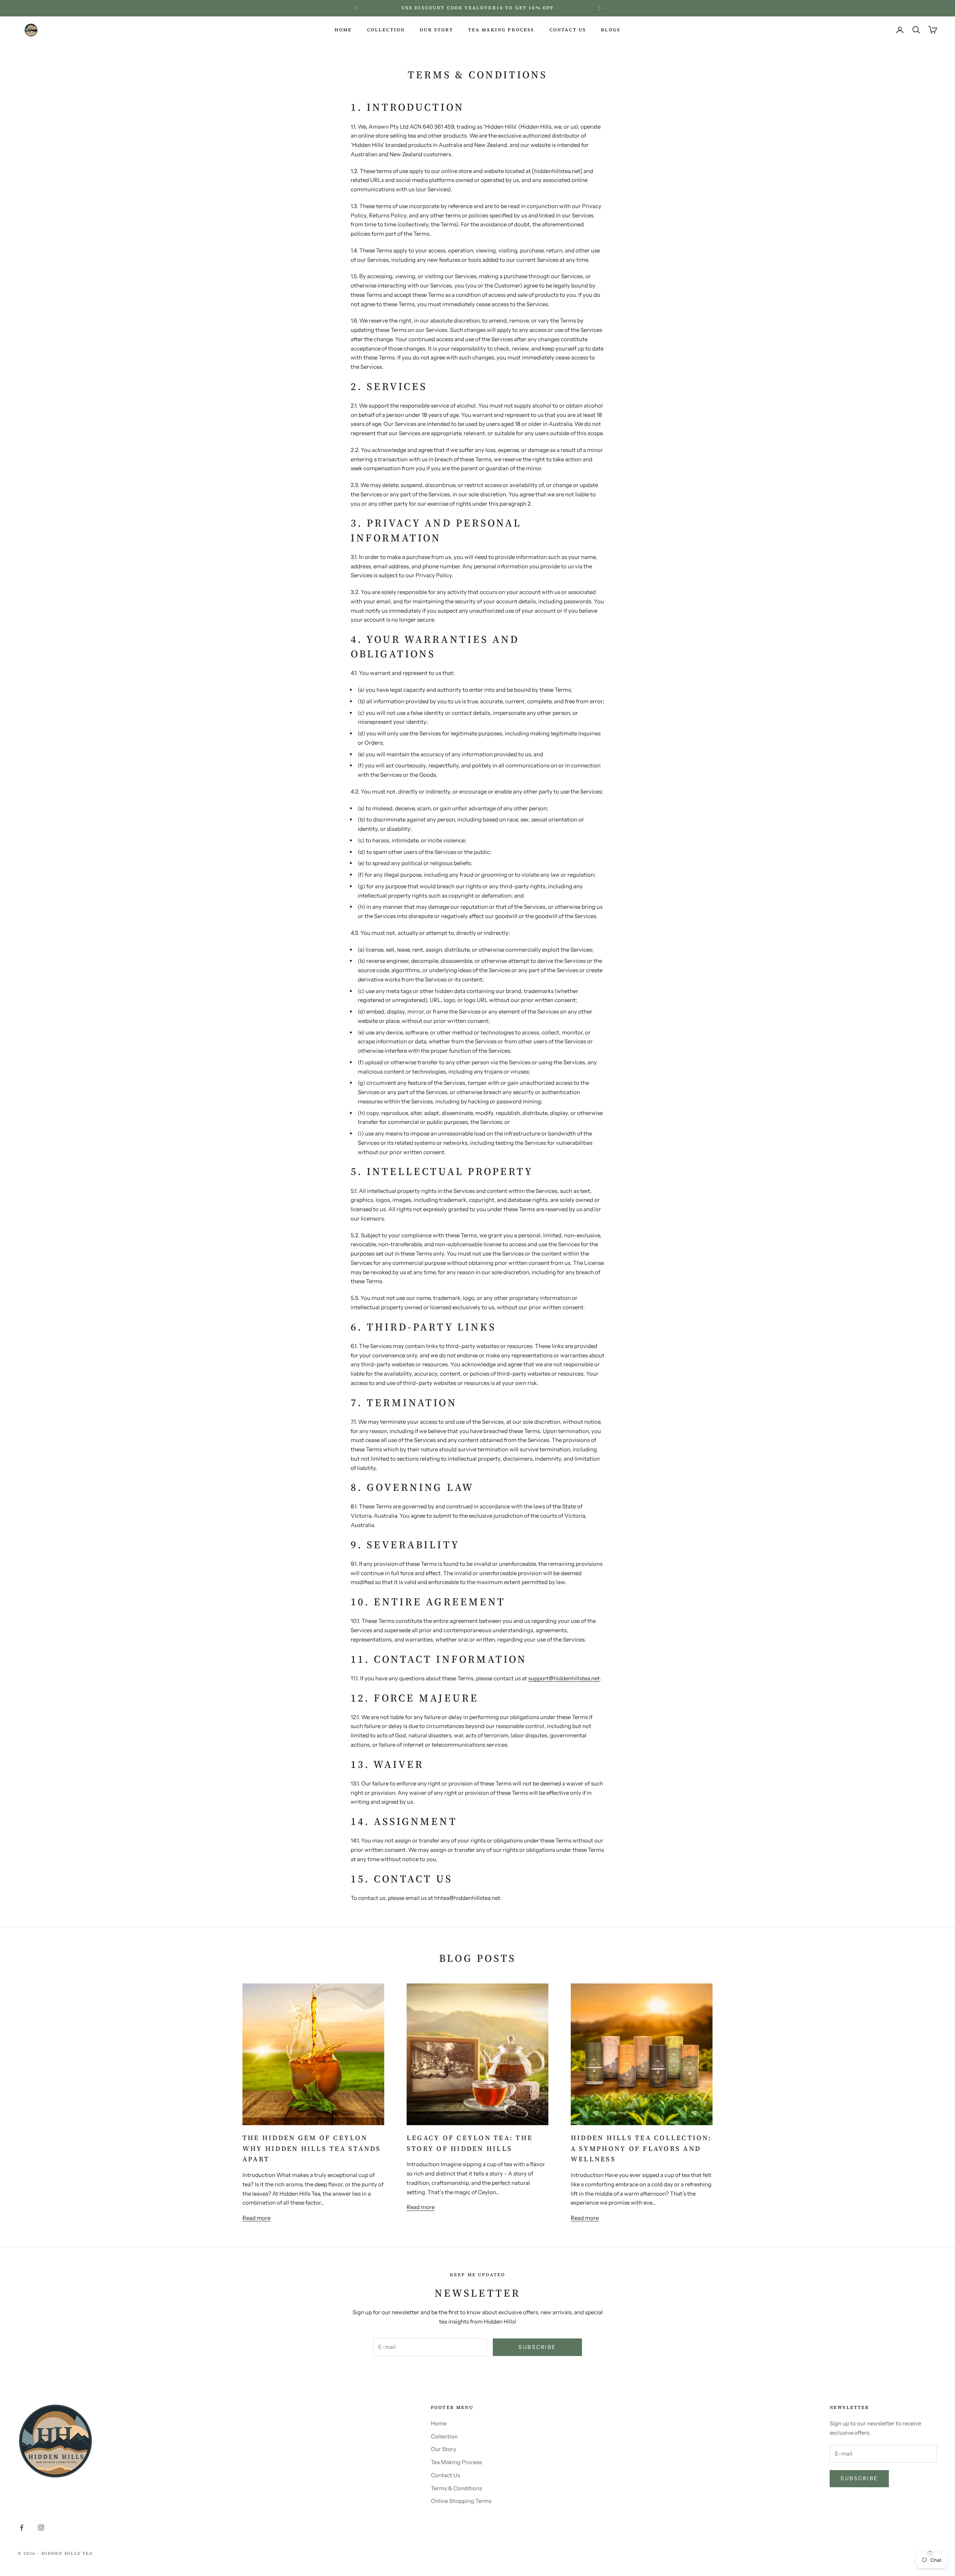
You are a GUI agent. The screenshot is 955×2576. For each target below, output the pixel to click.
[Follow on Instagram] (41, 2528)
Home (439, 2423)
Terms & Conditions (456, 2488)
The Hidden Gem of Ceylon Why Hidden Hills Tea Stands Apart (312, 2148)
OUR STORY (436, 30)
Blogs (611, 30)
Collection (444, 2436)
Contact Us (445, 2475)
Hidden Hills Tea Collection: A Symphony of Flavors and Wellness (641, 2148)
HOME (343, 30)
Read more (256, 2218)
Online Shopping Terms (461, 2501)
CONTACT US (568, 30)
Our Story (444, 2449)
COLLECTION (386, 30)
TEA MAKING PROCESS (501, 30)
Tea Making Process (456, 2462)
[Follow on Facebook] (22, 2528)
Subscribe (537, 2347)
